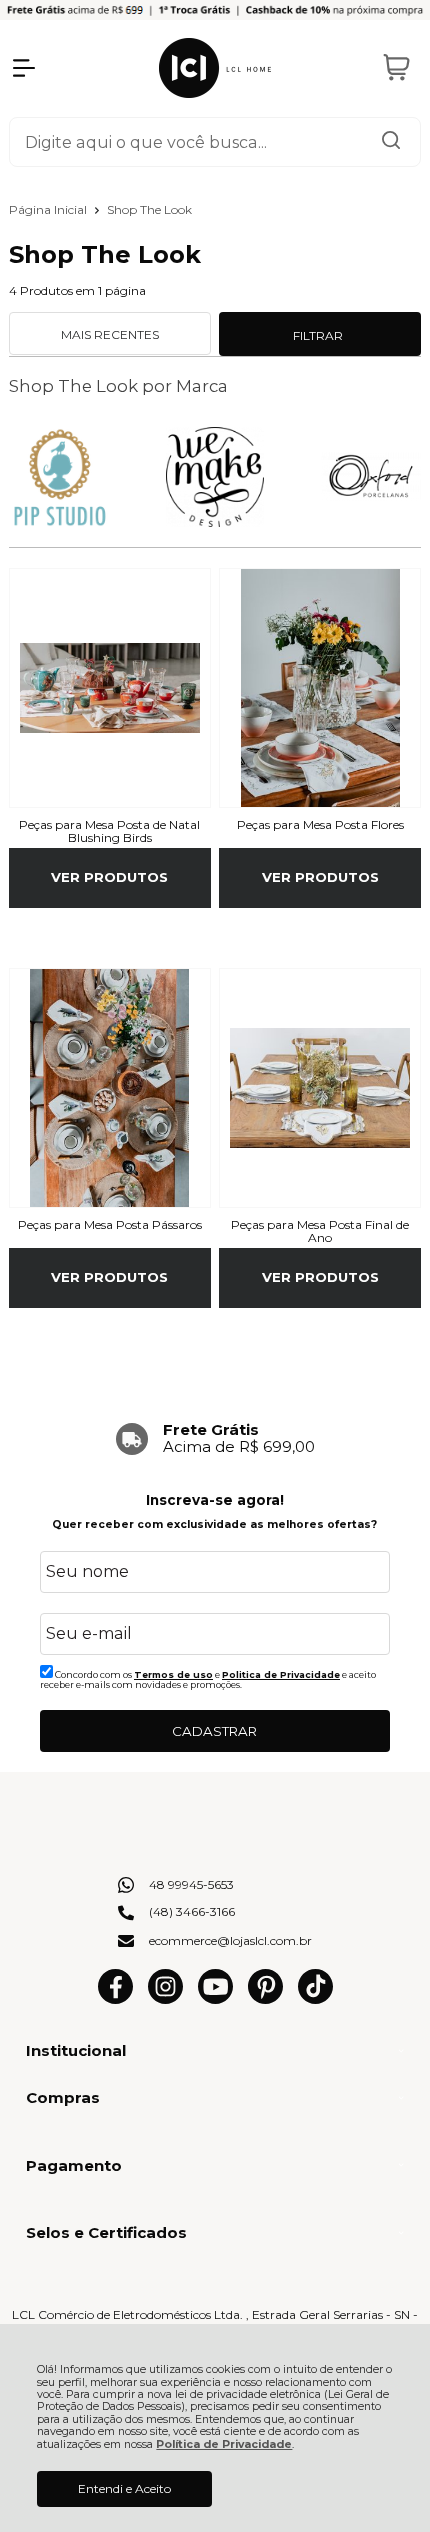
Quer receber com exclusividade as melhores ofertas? (214, 1524)
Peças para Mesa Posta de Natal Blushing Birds (109, 832)
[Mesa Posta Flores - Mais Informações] (320, 688)
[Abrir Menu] (24, 68)
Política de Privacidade (224, 2444)
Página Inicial (49, 209)
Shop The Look (149, 209)
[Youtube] (215, 1999)
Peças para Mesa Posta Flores (320, 825)
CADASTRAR (214, 1731)
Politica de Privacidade (281, 1674)
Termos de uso (173, 1674)
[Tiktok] (315, 1999)
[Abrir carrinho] (396, 68)
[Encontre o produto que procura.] (391, 142)
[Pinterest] (265, 1999)
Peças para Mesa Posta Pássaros (110, 1225)
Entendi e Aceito (124, 2488)
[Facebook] (115, 1999)
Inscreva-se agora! (215, 1500)
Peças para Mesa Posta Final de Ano (320, 1232)
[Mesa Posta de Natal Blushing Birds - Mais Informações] (110, 688)
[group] (215, 1438)
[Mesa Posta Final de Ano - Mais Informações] (320, 1088)
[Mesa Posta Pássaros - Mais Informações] (110, 1088)
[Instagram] (165, 1999)
